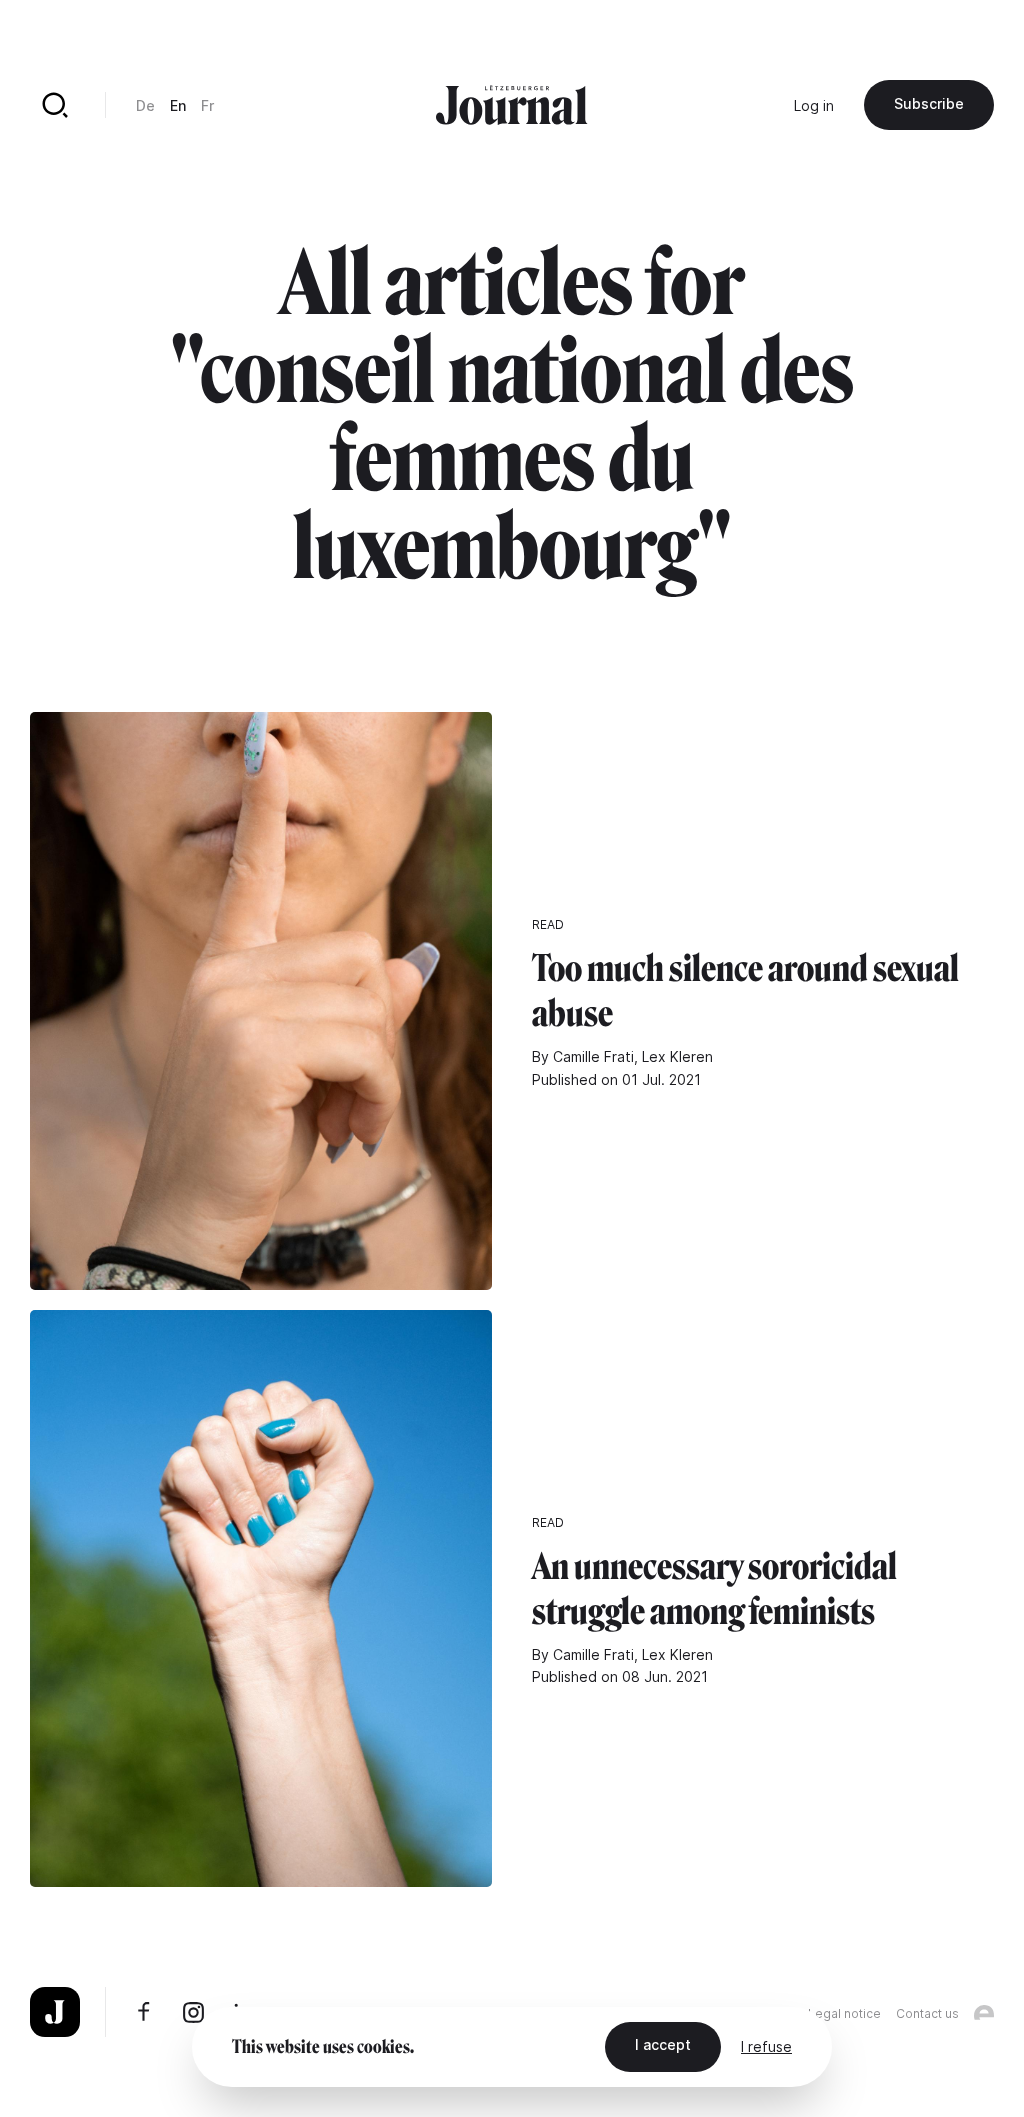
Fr (207, 105)
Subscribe (929, 103)
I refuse (766, 2046)
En (178, 105)
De (145, 105)
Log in (814, 105)
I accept (663, 2044)
